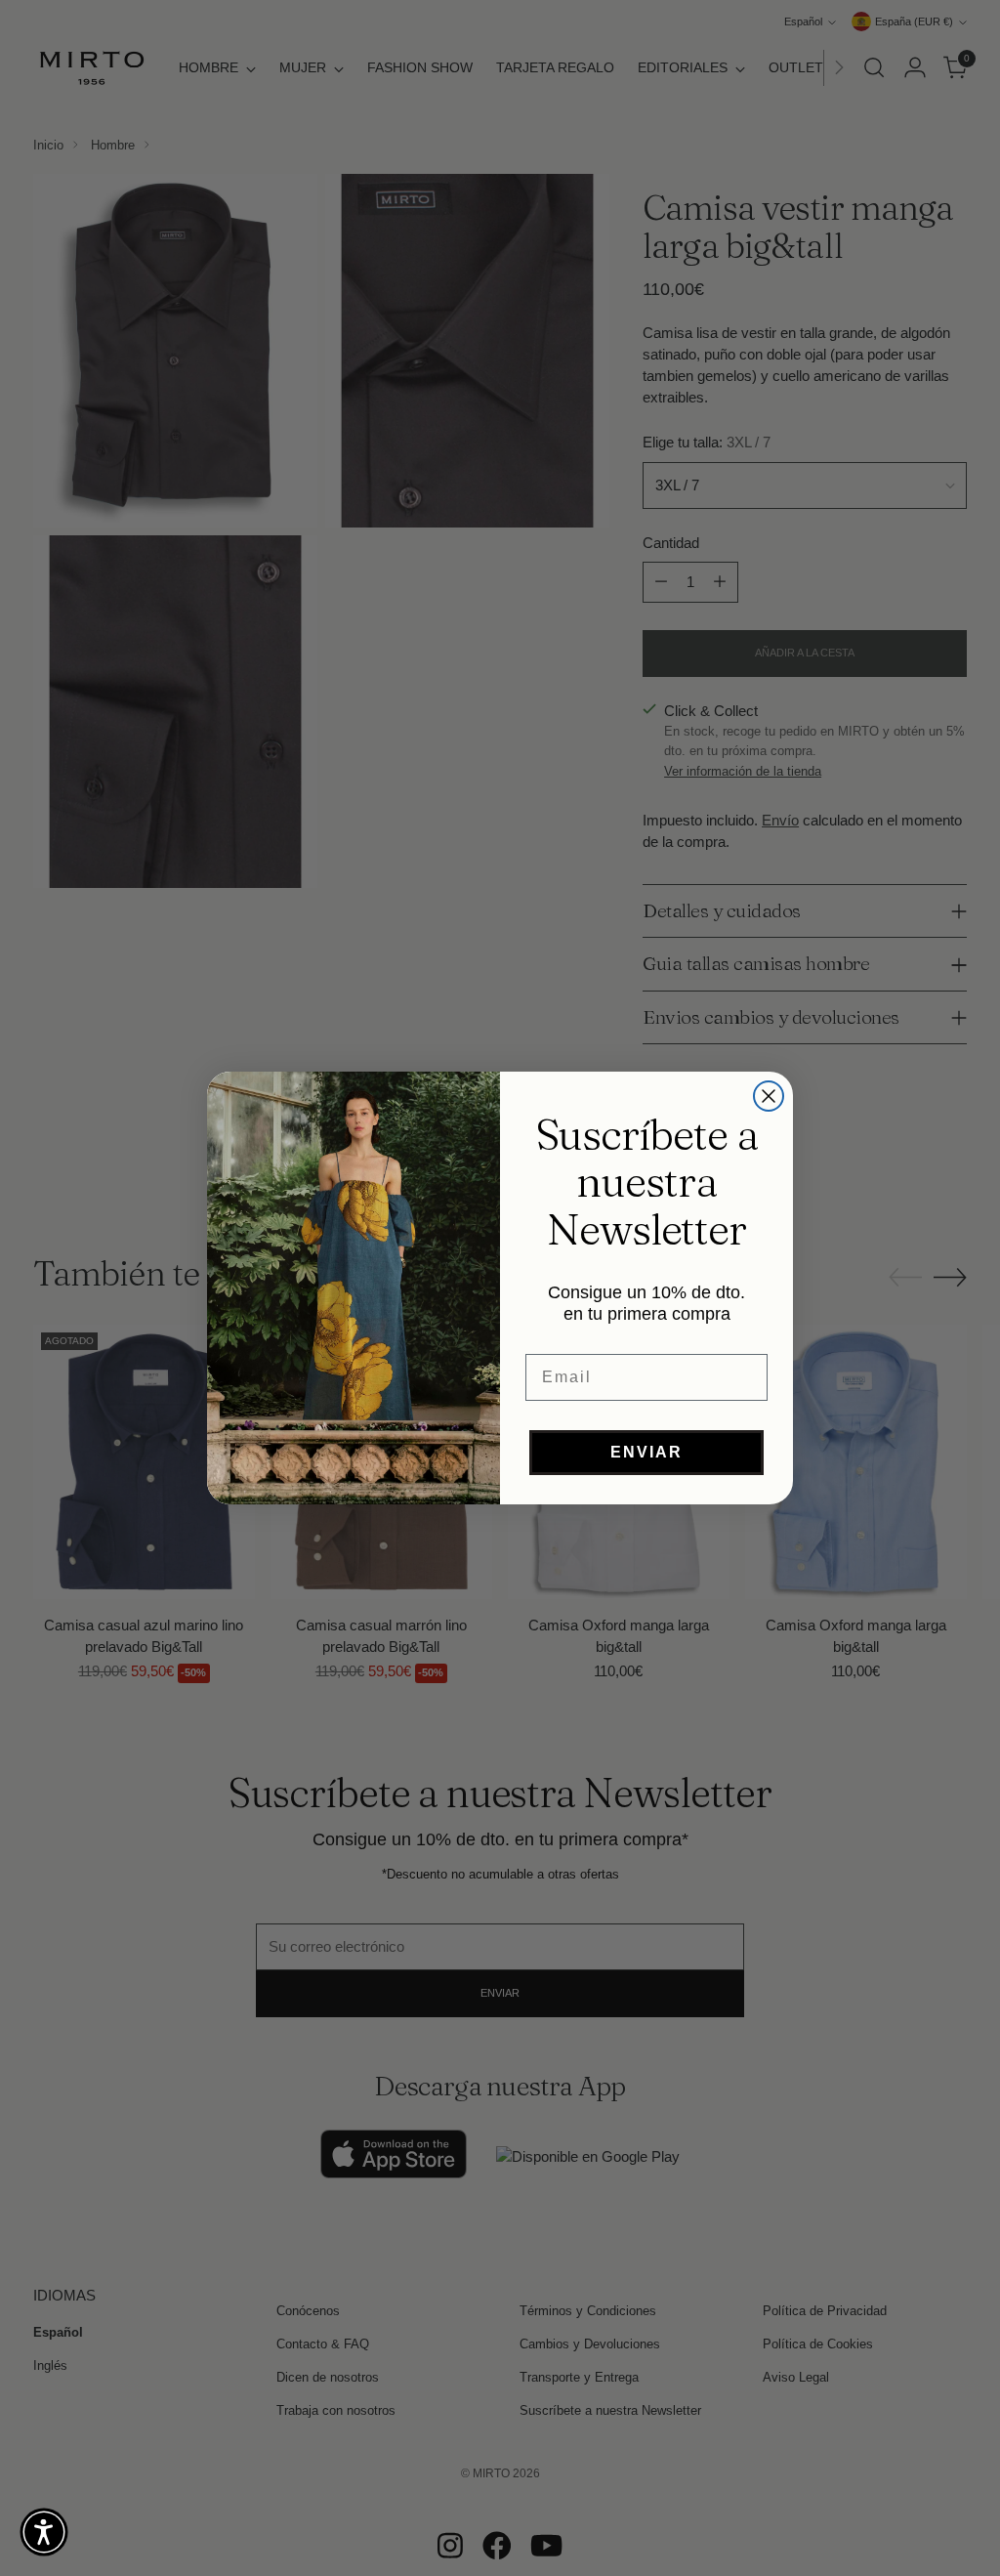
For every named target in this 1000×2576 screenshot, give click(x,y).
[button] (44, 2532)
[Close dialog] (769, 1096)
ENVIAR (646, 1452)
